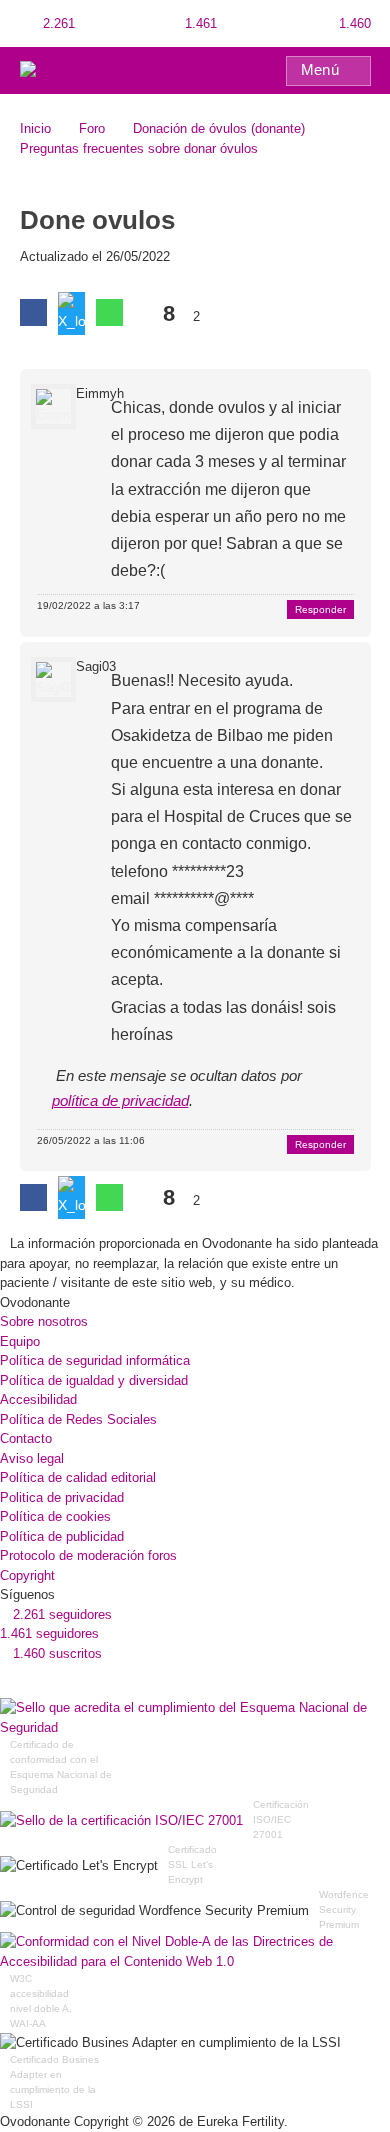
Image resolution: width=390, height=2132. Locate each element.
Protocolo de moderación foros (88, 1555)
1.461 (199, 23)
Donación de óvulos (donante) (219, 128)
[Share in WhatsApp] (109, 312)
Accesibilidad (38, 1399)
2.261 (57, 23)
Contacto (26, 1438)
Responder (320, 609)
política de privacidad (120, 1100)
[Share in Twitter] (71, 313)
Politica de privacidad (62, 1497)
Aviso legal (32, 1458)
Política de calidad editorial (78, 1477)
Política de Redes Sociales (78, 1419)
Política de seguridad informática (95, 1360)
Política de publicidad (62, 1536)
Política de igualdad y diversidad (94, 1380)
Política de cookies (55, 1516)
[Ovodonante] (63, 69)
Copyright (27, 1575)
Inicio (35, 128)
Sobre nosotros (44, 1321)
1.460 (353, 23)
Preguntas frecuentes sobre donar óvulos (139, 148)
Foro (92, 128)
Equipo (20, 1341)
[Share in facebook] (33, 312)
